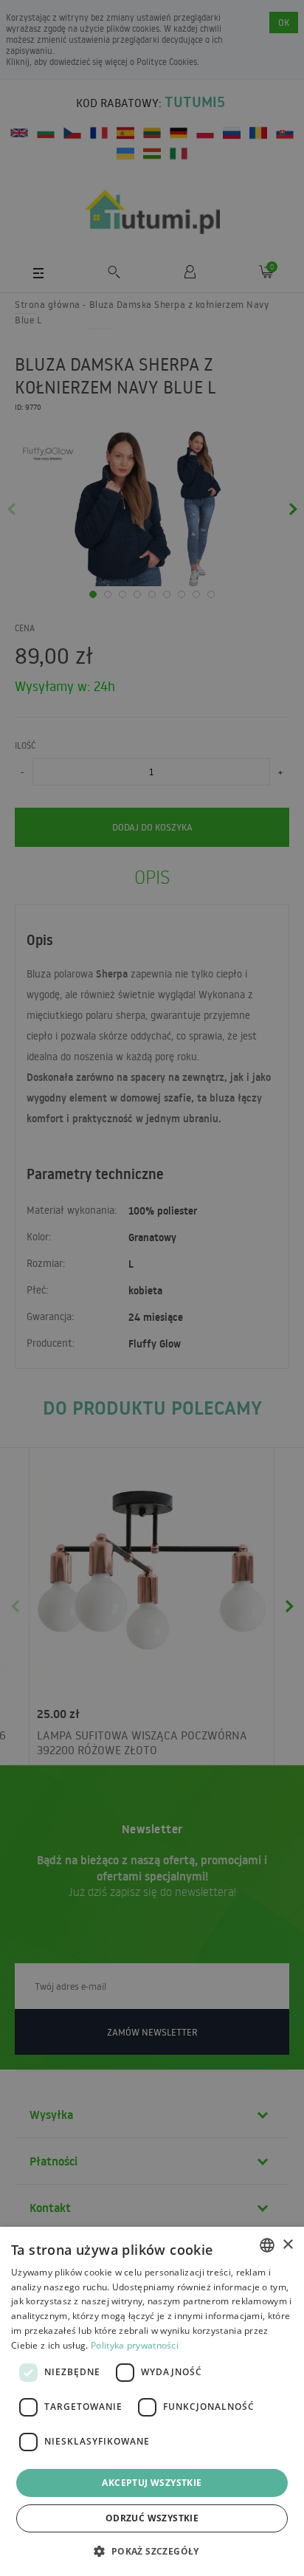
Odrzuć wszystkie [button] (152, 2518)
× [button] (287, 2245)
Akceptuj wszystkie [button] (152, 2483)
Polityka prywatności (135, 2345)
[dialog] (152, 2401)
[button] (152, 2551)
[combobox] (267, 2245)
